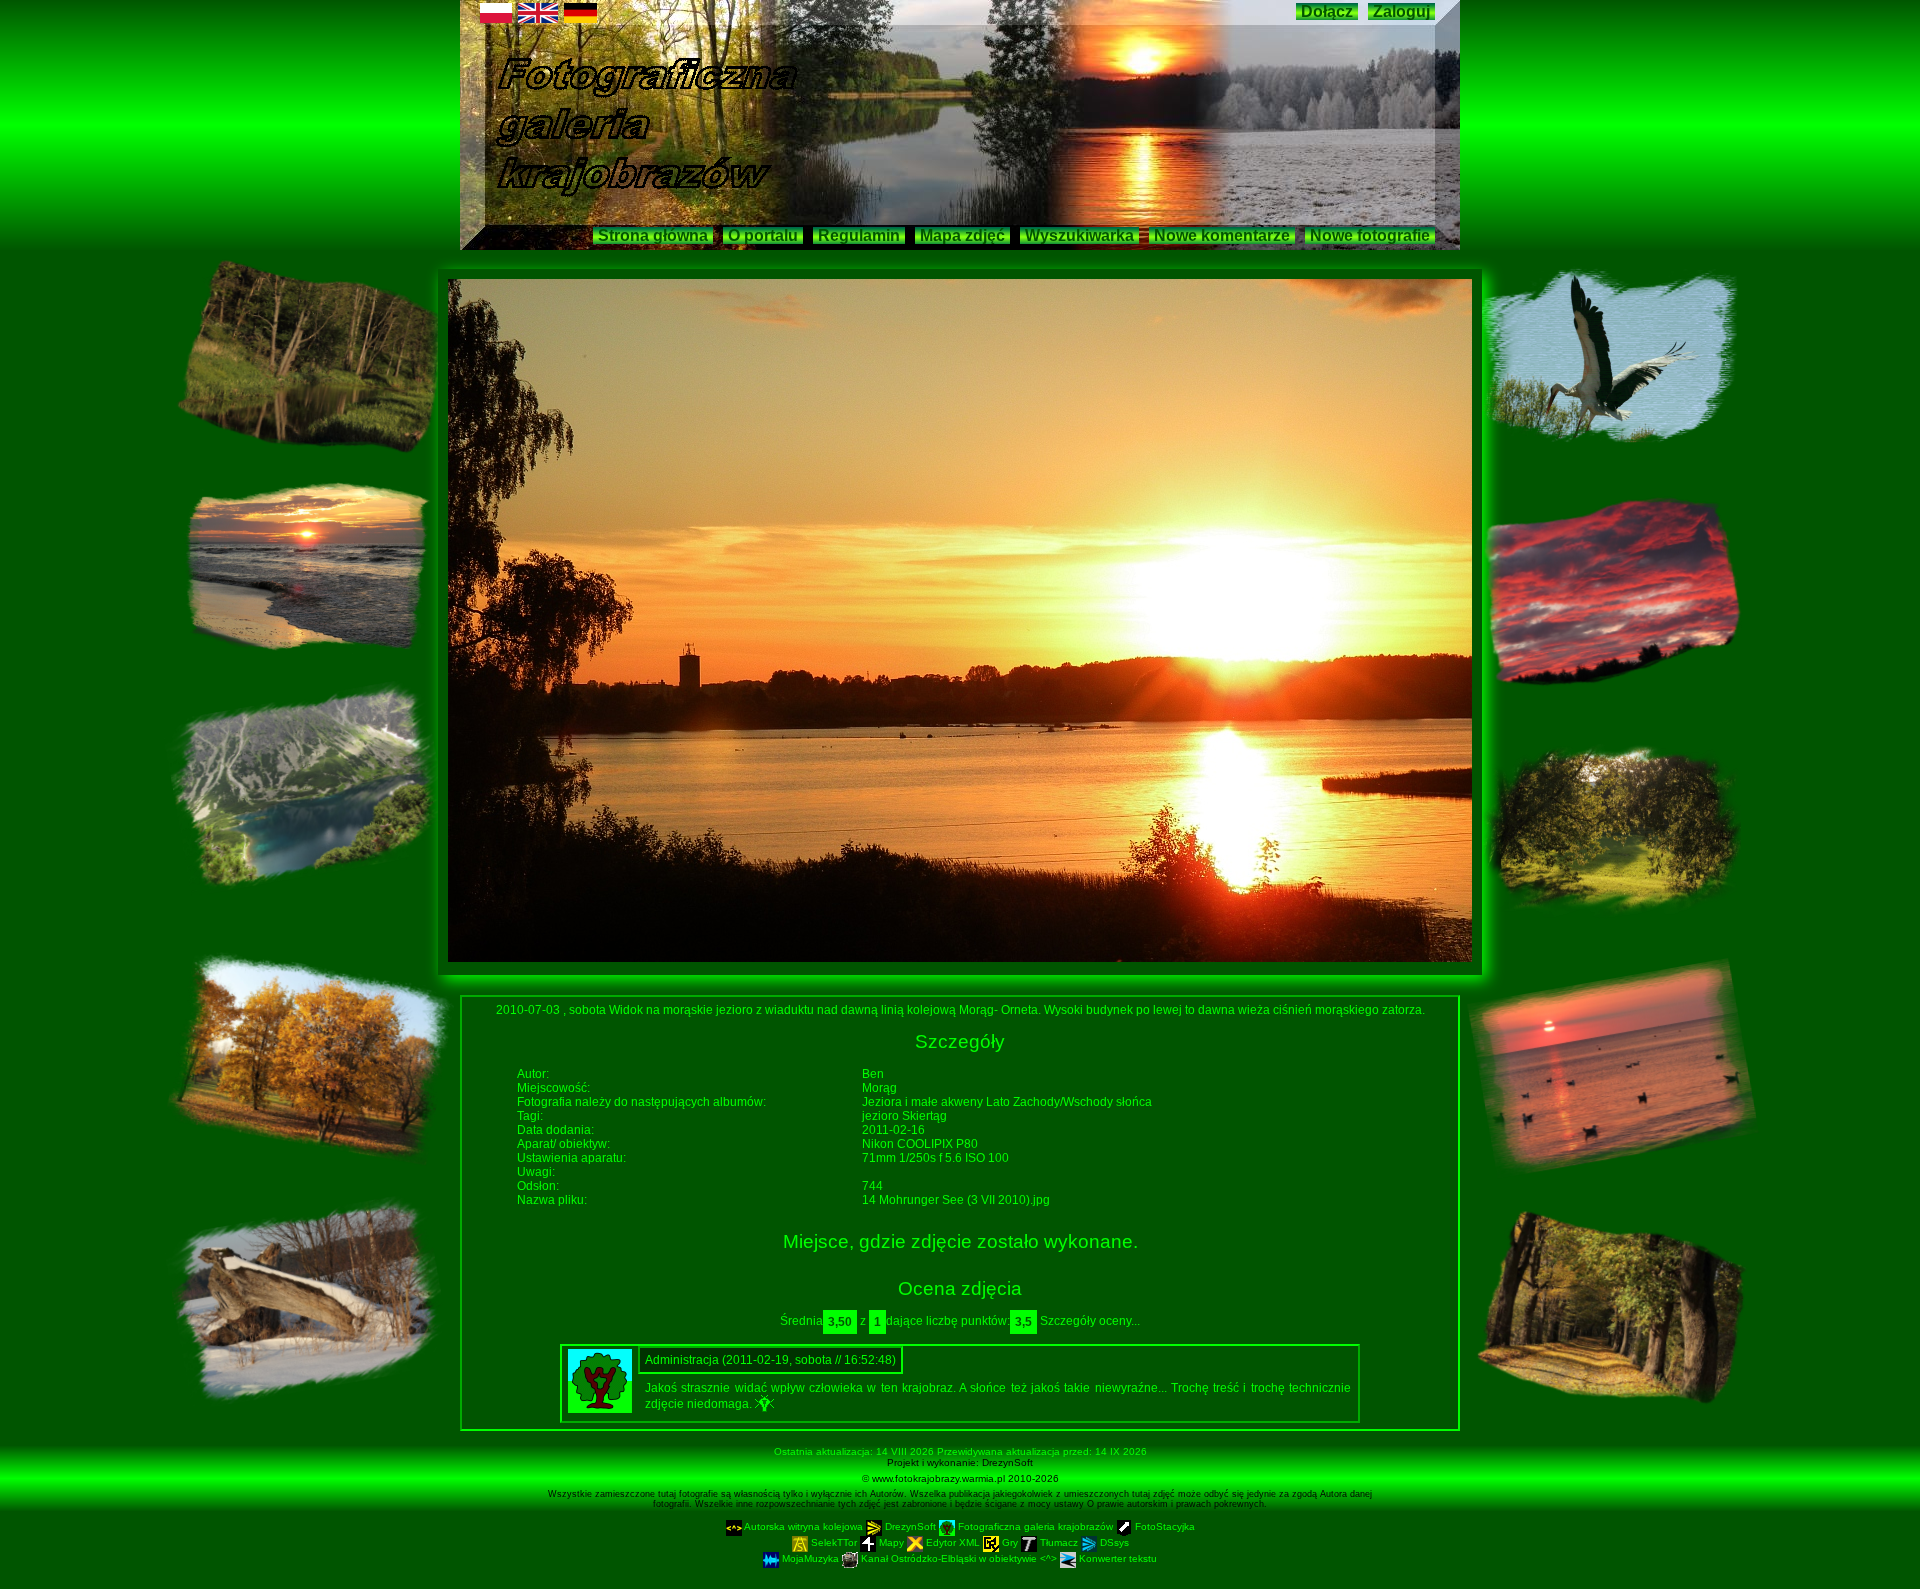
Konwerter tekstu (1116, 1558)
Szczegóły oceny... (1090, 1321)
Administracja (683, 1360)
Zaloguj (1401, 11)
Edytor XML (953, 1542)
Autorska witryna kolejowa (804, 1526)
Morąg (879, 1088)
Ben (873, 1074)
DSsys (1113, 1542)
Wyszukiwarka (1079, 235)
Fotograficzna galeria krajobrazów (1035, 1526)
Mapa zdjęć (962, 235)
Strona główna (653, 235)
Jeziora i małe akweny (924, 1102)
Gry (1010, 1542)
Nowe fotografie (1370, 235)
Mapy (891, 1542)
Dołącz (1327, 11)
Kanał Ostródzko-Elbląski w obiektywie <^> (959, 1558)
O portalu (763, 235)
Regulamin (859, 235)
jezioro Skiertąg (904, 1116)
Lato (999, 1102)
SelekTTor (834, 1542)
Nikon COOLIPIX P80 (920, 1144)
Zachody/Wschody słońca (1082, 1102)
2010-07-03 (529, 1010)
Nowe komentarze (1222, 235)
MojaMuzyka (810, 1558)
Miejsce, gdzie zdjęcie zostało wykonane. (960, 1241)
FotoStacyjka (1163, 1526)
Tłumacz (1059, 1542)
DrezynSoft (1007, 1462)
